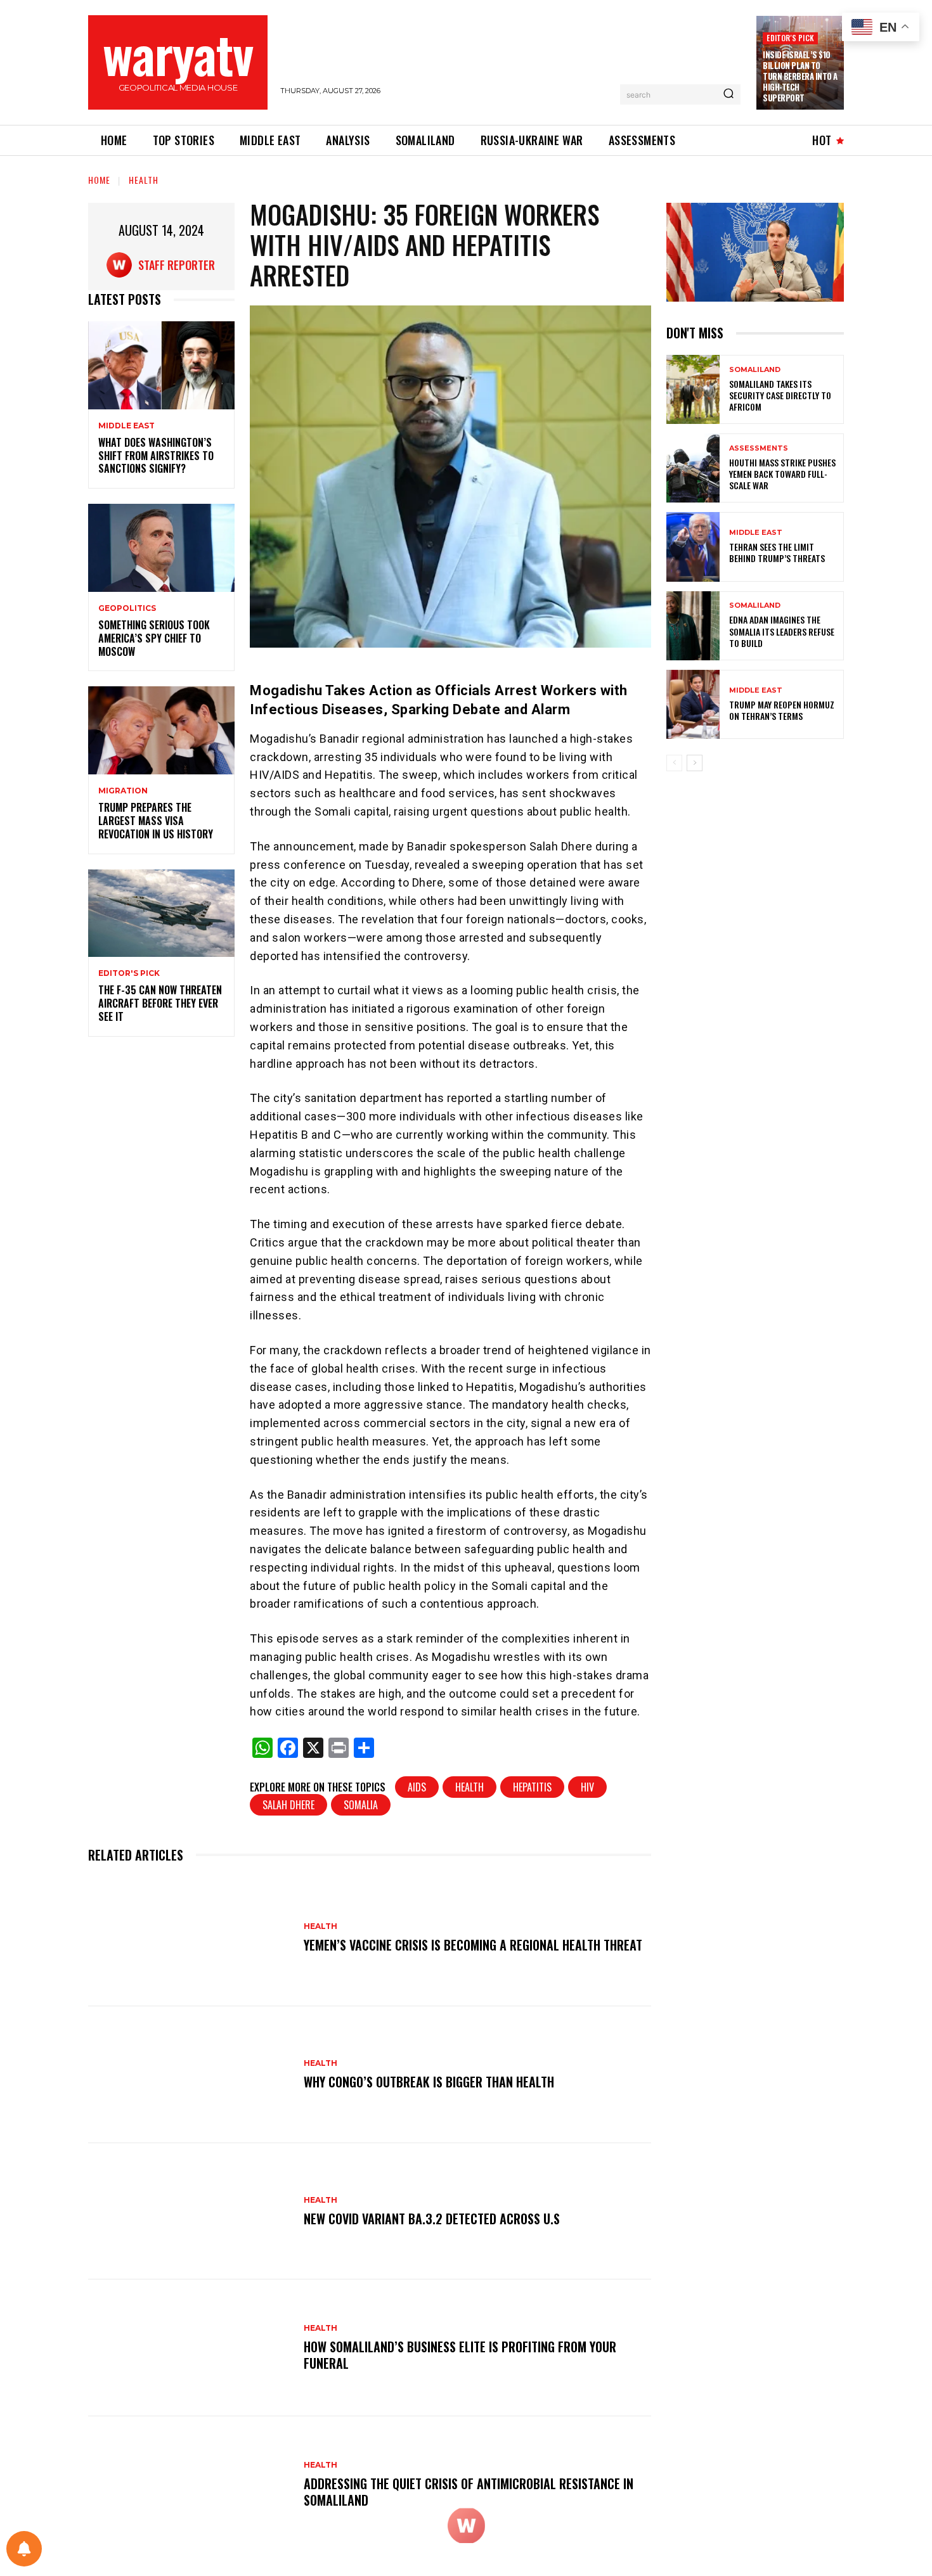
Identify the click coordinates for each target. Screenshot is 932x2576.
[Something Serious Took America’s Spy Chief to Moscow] (161, 548)
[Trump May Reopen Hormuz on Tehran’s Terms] (693, 704)
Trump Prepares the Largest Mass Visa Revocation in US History (156, 821)
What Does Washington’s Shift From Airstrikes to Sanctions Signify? (156, 456)
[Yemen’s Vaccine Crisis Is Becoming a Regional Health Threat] (190, 1938)
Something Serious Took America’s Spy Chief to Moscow (154, 638)
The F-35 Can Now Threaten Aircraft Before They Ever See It (160, 1003)
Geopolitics (127, 608)
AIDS (417, 1787)
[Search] (728, 94)
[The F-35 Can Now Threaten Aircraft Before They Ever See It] (161, 913)
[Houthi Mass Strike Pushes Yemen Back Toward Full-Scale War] (693, 468)
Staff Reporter (177, 265)
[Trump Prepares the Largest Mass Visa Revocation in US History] (161, 730)
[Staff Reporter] (122, 265)
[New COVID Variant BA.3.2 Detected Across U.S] (190, 2212)
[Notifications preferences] (24, 2549)
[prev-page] (674, 763)
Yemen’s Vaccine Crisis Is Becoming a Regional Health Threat (473, 1945)
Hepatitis (532, 1787)
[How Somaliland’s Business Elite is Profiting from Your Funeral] (190, 2348)
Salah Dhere (288, 1805)
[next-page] (695, 763)
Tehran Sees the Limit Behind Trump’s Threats (777, 552)
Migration (123, 791)
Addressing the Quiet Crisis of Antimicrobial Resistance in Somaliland (469, 2492)
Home (99, 180)
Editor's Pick (790, 38)
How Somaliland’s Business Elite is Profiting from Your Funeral (460, 2355)
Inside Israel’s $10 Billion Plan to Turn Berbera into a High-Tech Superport (800, 76)
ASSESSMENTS (759, 448)
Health (144, 180)
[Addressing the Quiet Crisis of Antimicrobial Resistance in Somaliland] (190, 2485)
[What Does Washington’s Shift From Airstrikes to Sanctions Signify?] (161, 365)
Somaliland (755, 370)
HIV (587, 1787)
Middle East (126, 426)
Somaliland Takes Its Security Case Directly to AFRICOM (780, 395)
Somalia (361, 1805)
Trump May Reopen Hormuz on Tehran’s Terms (782, 710)
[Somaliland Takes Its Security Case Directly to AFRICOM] (693, 389)
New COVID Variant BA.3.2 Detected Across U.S (432, 2219)
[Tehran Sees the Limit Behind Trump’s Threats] (693, 547)
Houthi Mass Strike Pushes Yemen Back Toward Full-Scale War (782, 474)
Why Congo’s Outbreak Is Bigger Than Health (429, 2082)
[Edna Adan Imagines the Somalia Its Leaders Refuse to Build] (693, 626)
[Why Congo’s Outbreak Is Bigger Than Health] (190, 2075)
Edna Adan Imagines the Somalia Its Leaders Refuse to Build (782, 631)
